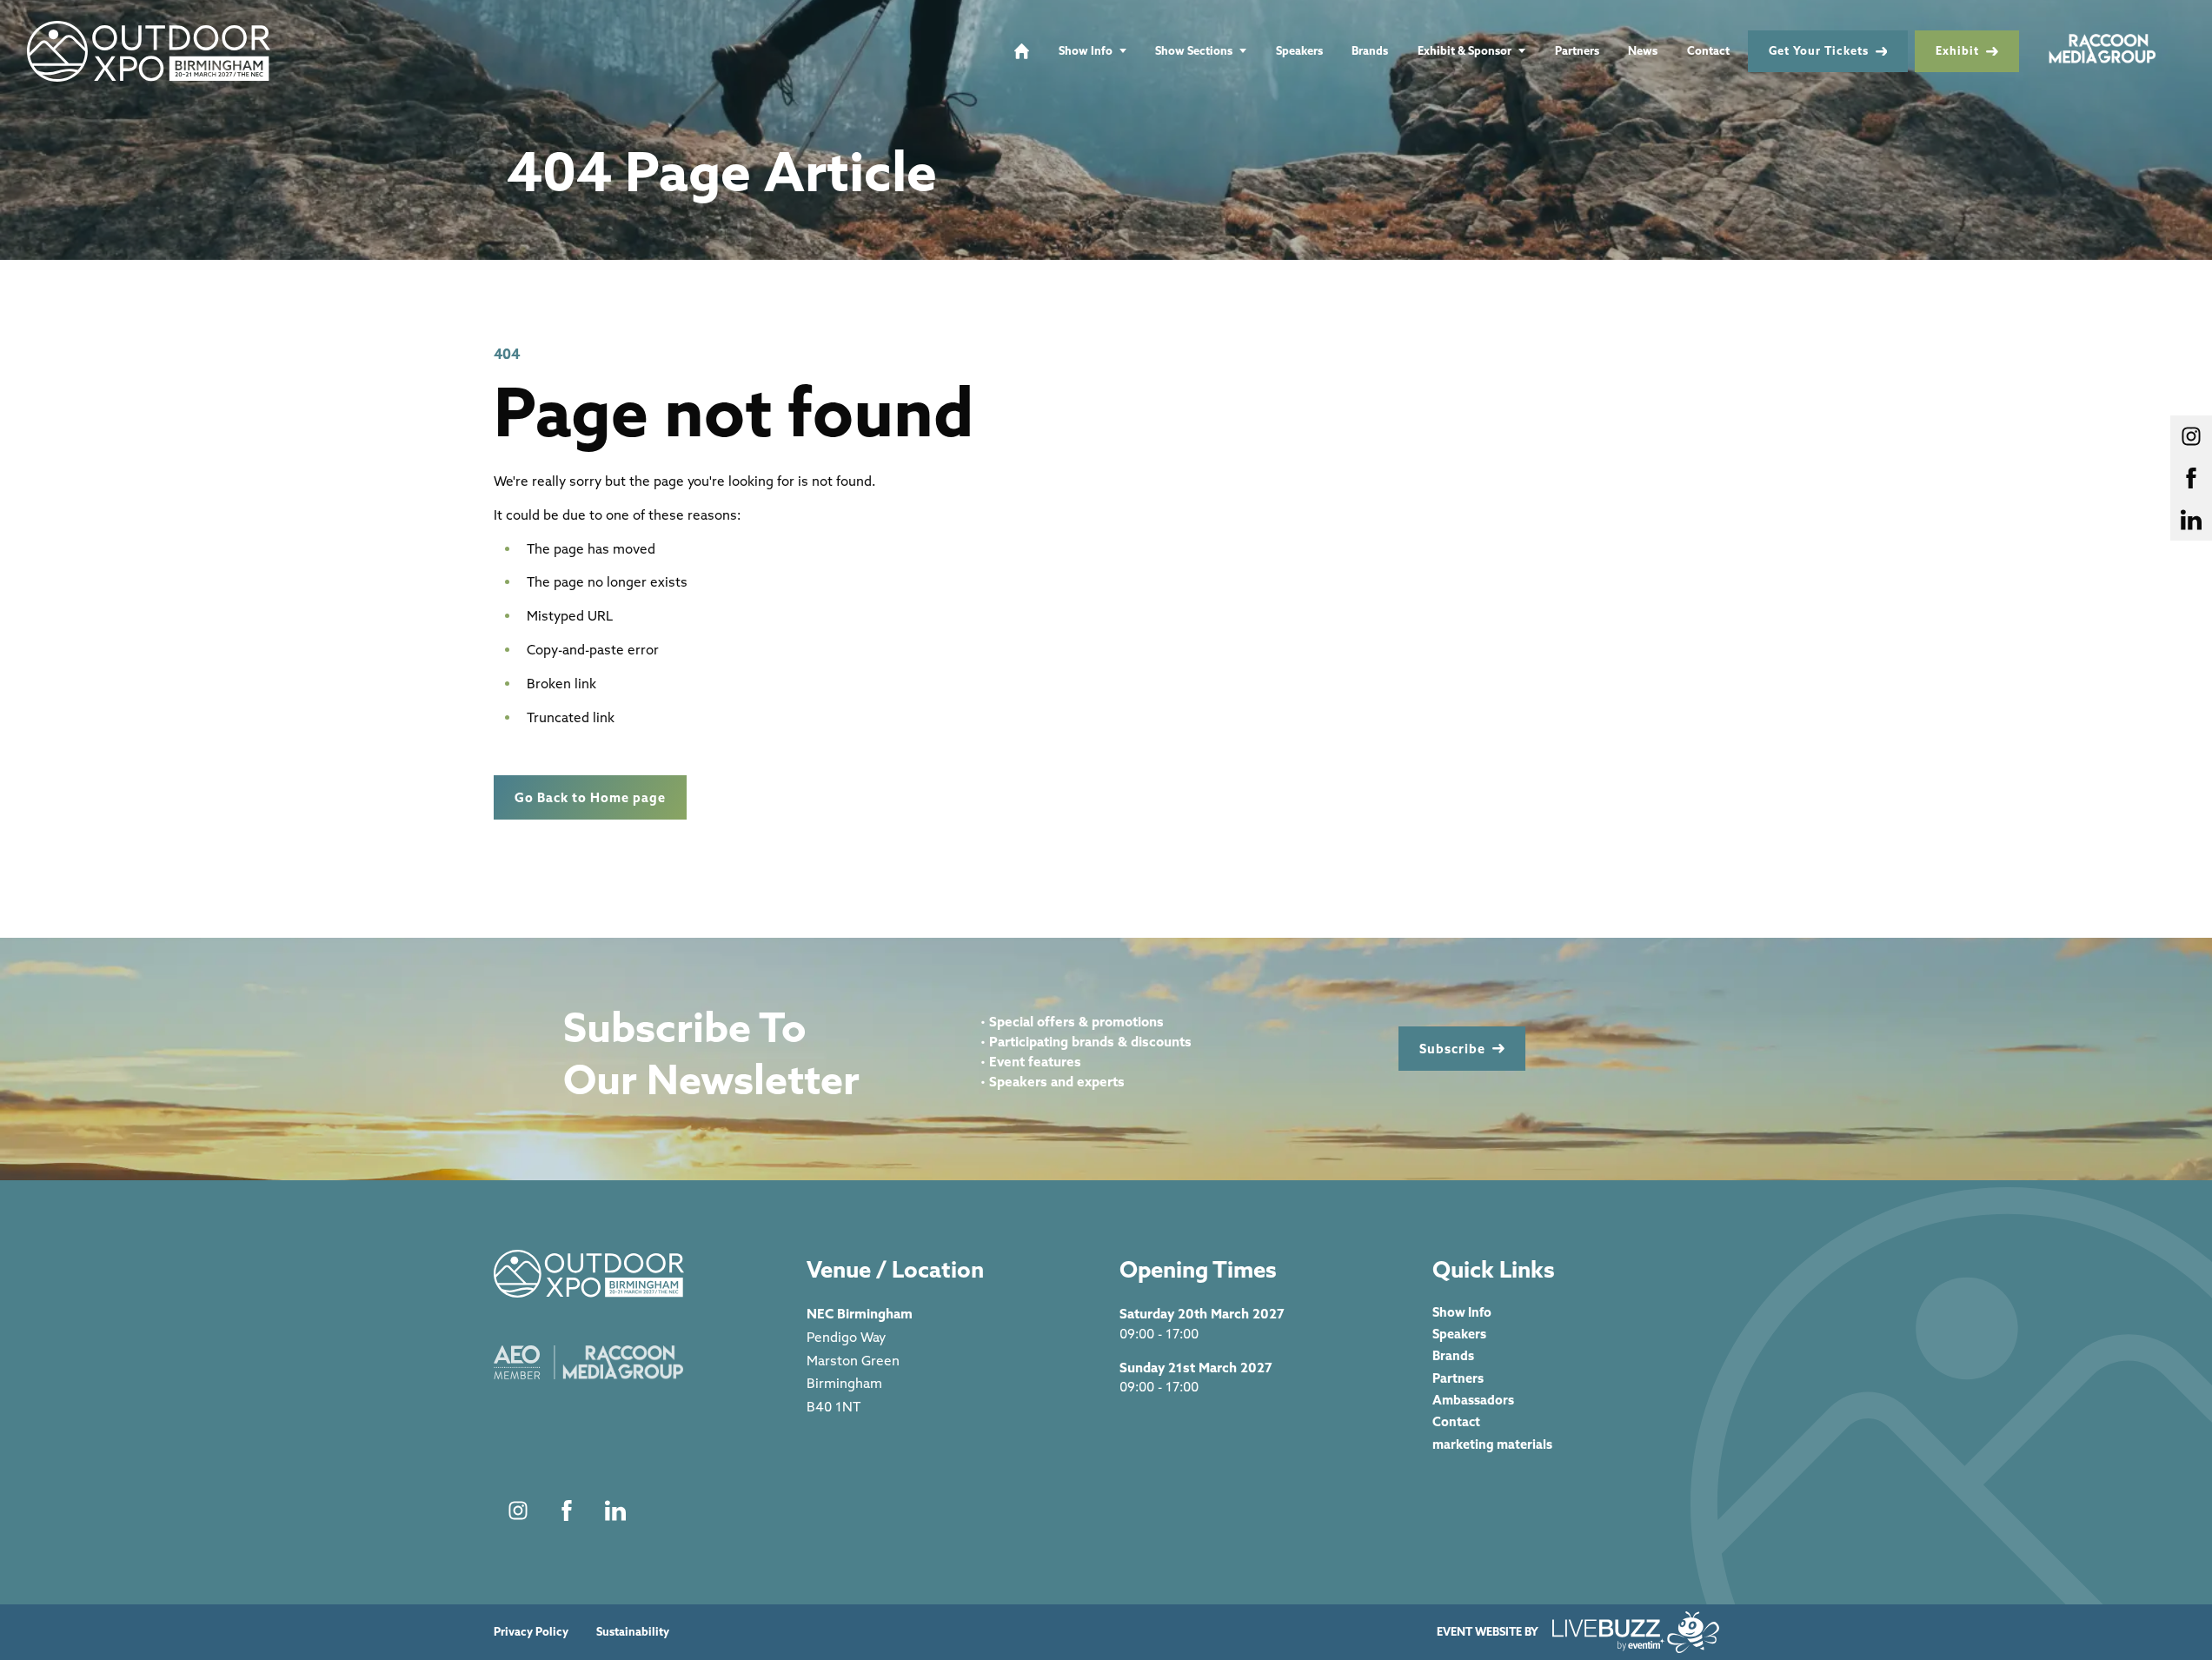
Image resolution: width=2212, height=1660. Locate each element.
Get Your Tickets (1819, 50)
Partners (1577, 50)
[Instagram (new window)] (518, 1511)
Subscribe (1452, 1049)
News (1643, 50)
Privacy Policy (531, 1632)
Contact (1708, 50)
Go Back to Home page (590, 797)
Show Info (1086, 50)
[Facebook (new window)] (567, 1511)
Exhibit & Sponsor (1465, 50)
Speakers (1299, 50)
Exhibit (1957, 50)
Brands (1370, 50)
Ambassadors (1473, 1400)
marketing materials (1492, 1444)
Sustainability (633, 1632)
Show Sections (1194, 50)
